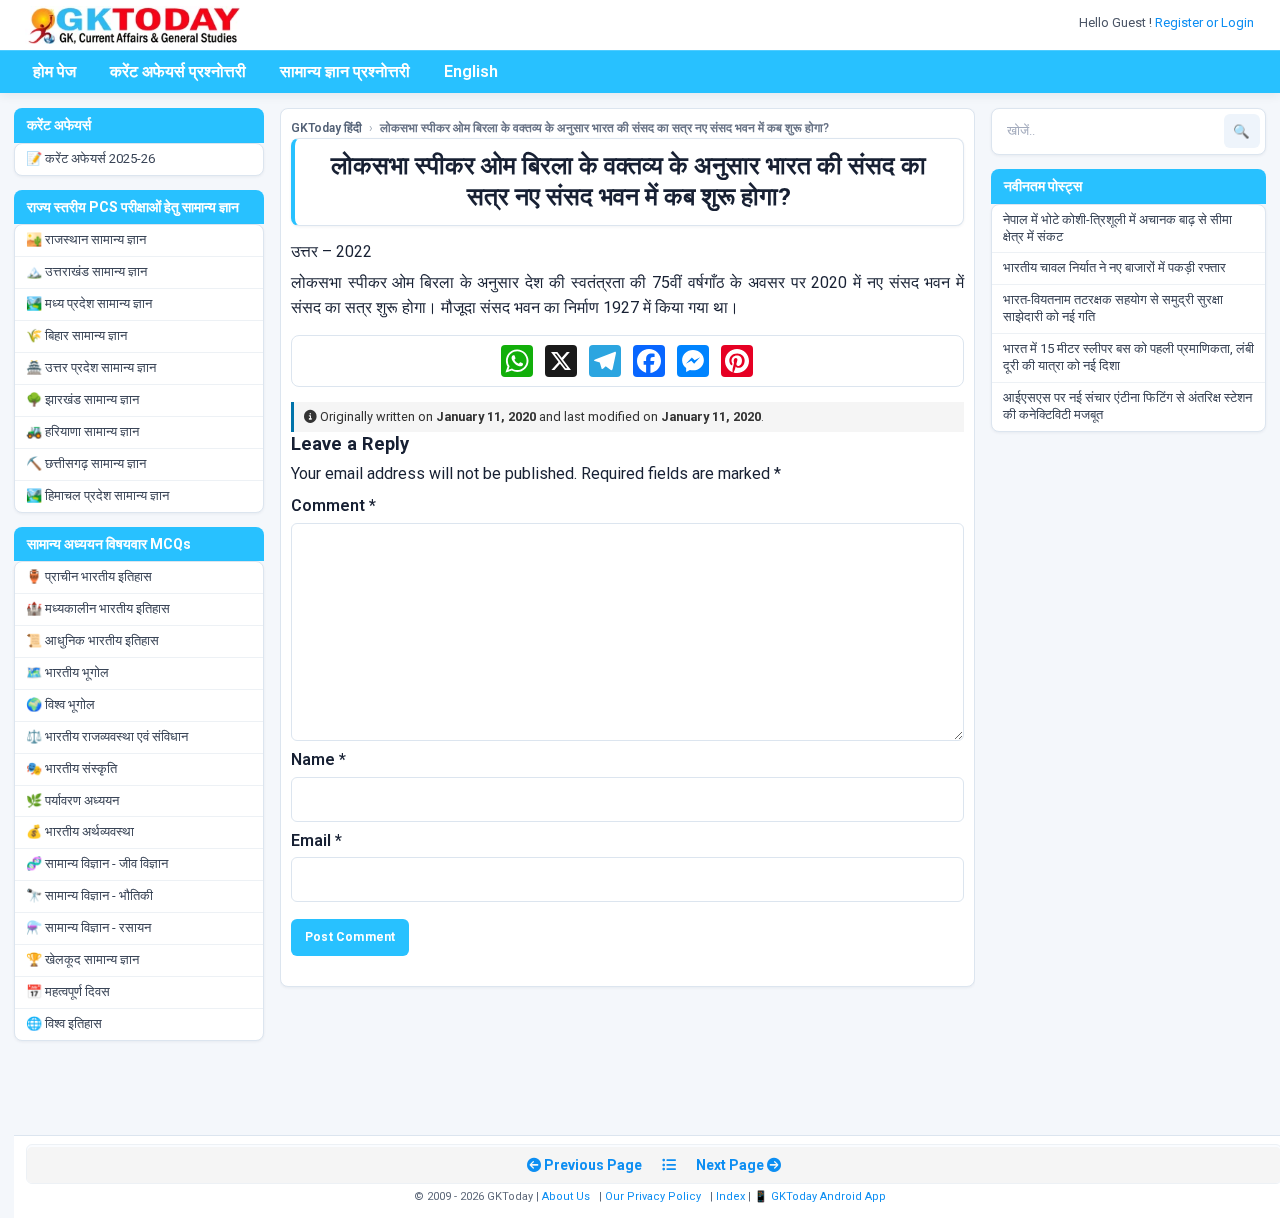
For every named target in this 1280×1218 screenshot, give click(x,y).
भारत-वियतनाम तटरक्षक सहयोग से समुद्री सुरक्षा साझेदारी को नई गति (1113, 308)
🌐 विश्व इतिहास (64, 1023)
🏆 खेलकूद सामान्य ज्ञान (82, 959)
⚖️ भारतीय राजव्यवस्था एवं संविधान (107, 736)
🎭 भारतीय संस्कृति (71, 768)
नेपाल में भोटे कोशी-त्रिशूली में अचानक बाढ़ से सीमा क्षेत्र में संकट (1117, 228)
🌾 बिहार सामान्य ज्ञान (76, 335)
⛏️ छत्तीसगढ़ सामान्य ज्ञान (86, 463)
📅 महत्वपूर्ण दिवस (68, 991)
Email (316, 840)
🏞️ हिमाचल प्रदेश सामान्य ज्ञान (97, 495)
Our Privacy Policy (653, 1196)
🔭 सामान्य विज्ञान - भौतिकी (89, 895)
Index (730, 1196)
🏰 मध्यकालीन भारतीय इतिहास (98, 608)
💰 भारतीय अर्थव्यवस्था (80, 831)
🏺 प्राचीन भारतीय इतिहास (89, 576)
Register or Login (1206, 22)
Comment (333, 505)
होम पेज (54, 71)
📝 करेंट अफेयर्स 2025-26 (90, 158)
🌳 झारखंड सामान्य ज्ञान (82, 399)
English (471, 71)
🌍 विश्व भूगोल (60, 704)
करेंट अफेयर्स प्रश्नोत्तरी (178, 71)
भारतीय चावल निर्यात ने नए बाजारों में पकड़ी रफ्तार (1114, 267)
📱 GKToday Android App (821, 1196)
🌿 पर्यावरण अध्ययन (72, 800)
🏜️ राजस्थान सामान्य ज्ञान (86, 239)
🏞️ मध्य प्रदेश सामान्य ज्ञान (89, 303)
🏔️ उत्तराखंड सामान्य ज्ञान (86, 271)
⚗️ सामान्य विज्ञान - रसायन (88, 927)
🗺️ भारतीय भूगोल (67, 672)
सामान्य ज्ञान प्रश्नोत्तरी (345, 71)
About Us (566, 1196)
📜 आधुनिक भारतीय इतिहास (92, 640)
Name (318, 759)
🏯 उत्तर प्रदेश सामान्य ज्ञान (91, 367)
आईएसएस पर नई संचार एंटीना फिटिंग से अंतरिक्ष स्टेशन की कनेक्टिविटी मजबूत (1127, 406)
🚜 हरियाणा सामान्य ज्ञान (82, 431)
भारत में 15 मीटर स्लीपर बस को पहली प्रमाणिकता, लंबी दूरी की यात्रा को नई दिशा (1128, 357)
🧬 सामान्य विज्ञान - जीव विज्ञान (97, 863)
